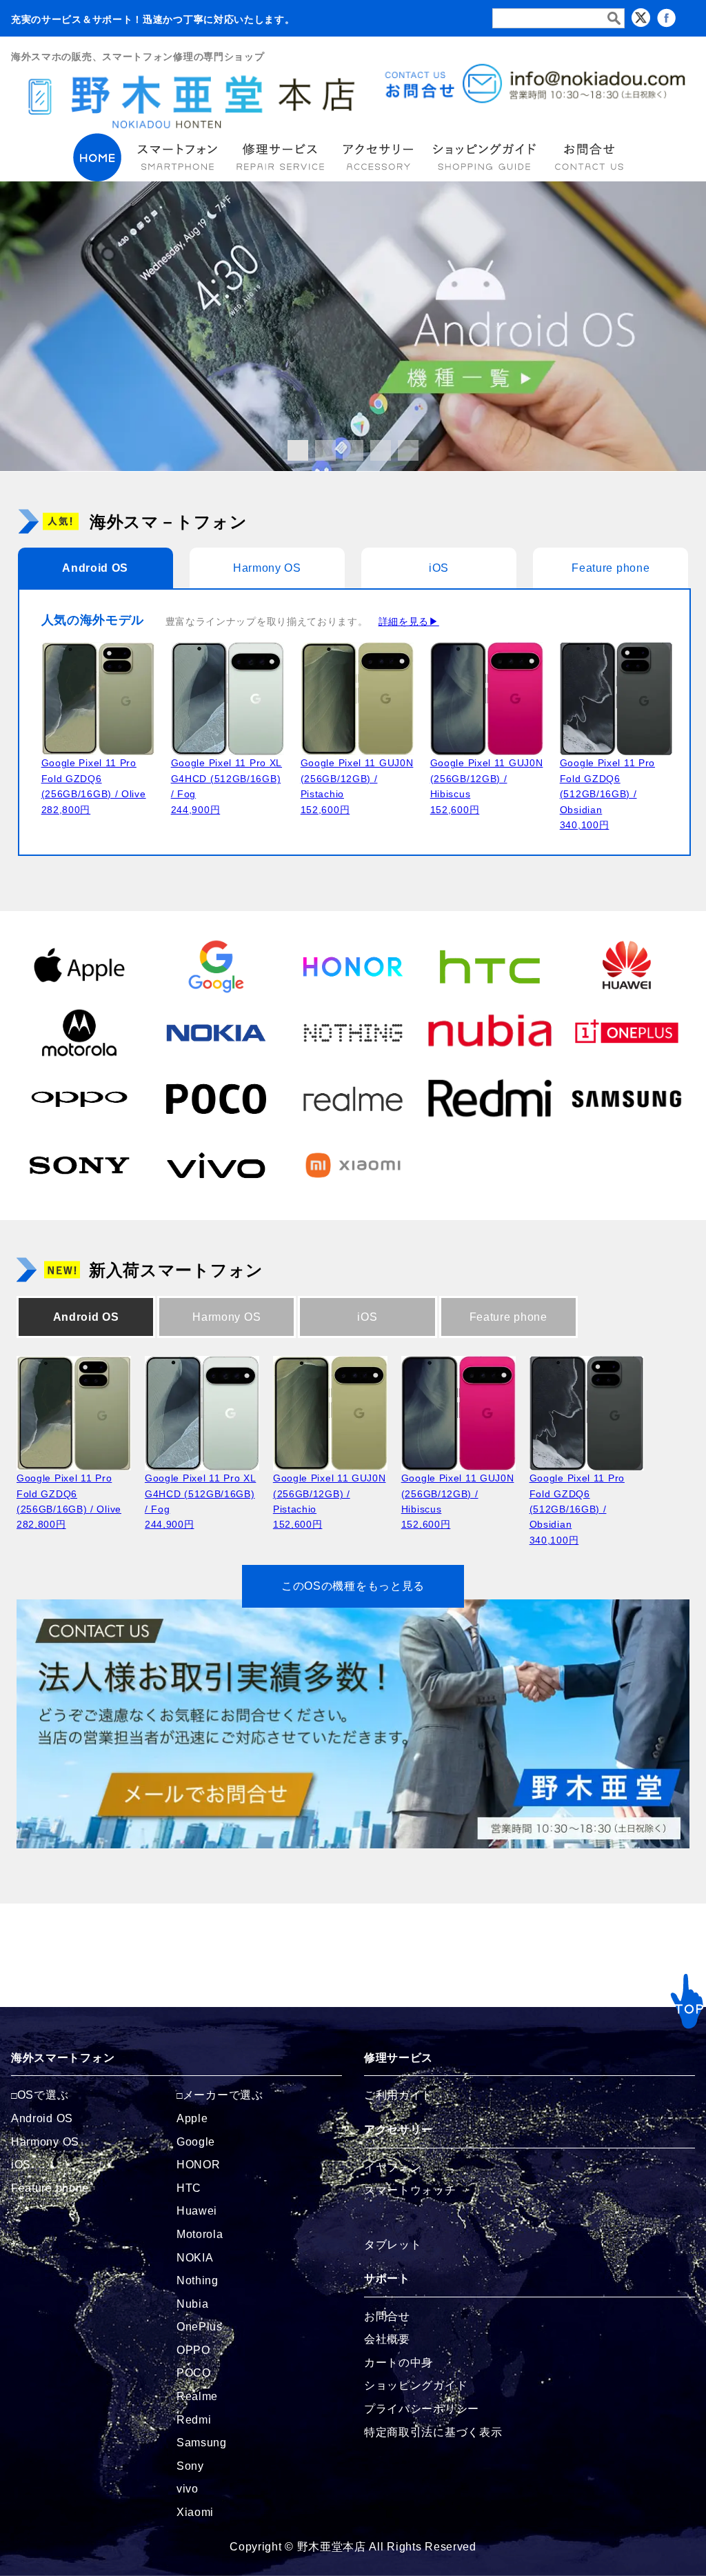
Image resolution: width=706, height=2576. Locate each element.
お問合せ (387, 2316)
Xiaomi (195, 2512)
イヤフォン (393, 2167)
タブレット (393, 2245)
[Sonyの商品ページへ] (79, 1164)
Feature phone (611, 568)
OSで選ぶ (43, 2095)
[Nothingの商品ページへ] (353, 1032)
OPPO (193, 2350)
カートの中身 (399, 2363)
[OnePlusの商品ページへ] (627, 1032)
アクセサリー (399, 2129)
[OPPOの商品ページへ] (79, 1098)
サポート (387, 2278)
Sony (190, 2466)
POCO (194, 2373)
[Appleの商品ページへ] (79, 966)
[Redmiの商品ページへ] (490, 1098)
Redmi (194, 2420)
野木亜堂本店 (332, 2547)
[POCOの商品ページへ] (216, 1098)
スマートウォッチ (410, 2190)
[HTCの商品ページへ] (490, 966)
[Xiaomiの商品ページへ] (353, 1164)
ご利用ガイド (399, 2095)
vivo (188, 2489)
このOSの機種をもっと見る (353, 1586)
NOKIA (195, 2258)
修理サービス (399, 2058)
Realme (197, 2396)
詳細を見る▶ (409, 621)
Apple (192, 2118)
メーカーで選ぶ (223, 2095)
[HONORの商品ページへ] (353, 966)
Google (196, 2142)
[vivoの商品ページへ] (216, 1164)
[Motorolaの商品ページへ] (79, 1032)
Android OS (95, 568)
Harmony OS (267, 568)
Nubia (193, 2304)
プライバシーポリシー (422, 2409)
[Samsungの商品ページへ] (627, 1098)
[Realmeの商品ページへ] (353, 1098)
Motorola (200, 2234)
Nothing (198, 2280)
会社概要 (387, 2339)
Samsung (202, 2443)
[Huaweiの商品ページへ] (627, 966)
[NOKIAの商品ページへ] (216, 1032)
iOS (439, 568)
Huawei (197, 2211)
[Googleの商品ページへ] (216, 966)
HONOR (199, 2165)
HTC (189, 2188)
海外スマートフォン (63, 2058)
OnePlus (200, 2327)
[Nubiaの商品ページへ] (490, 1032)
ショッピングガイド (416, 2385)
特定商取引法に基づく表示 (433, 2432)
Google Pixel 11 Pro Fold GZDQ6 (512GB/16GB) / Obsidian (607, 794)
